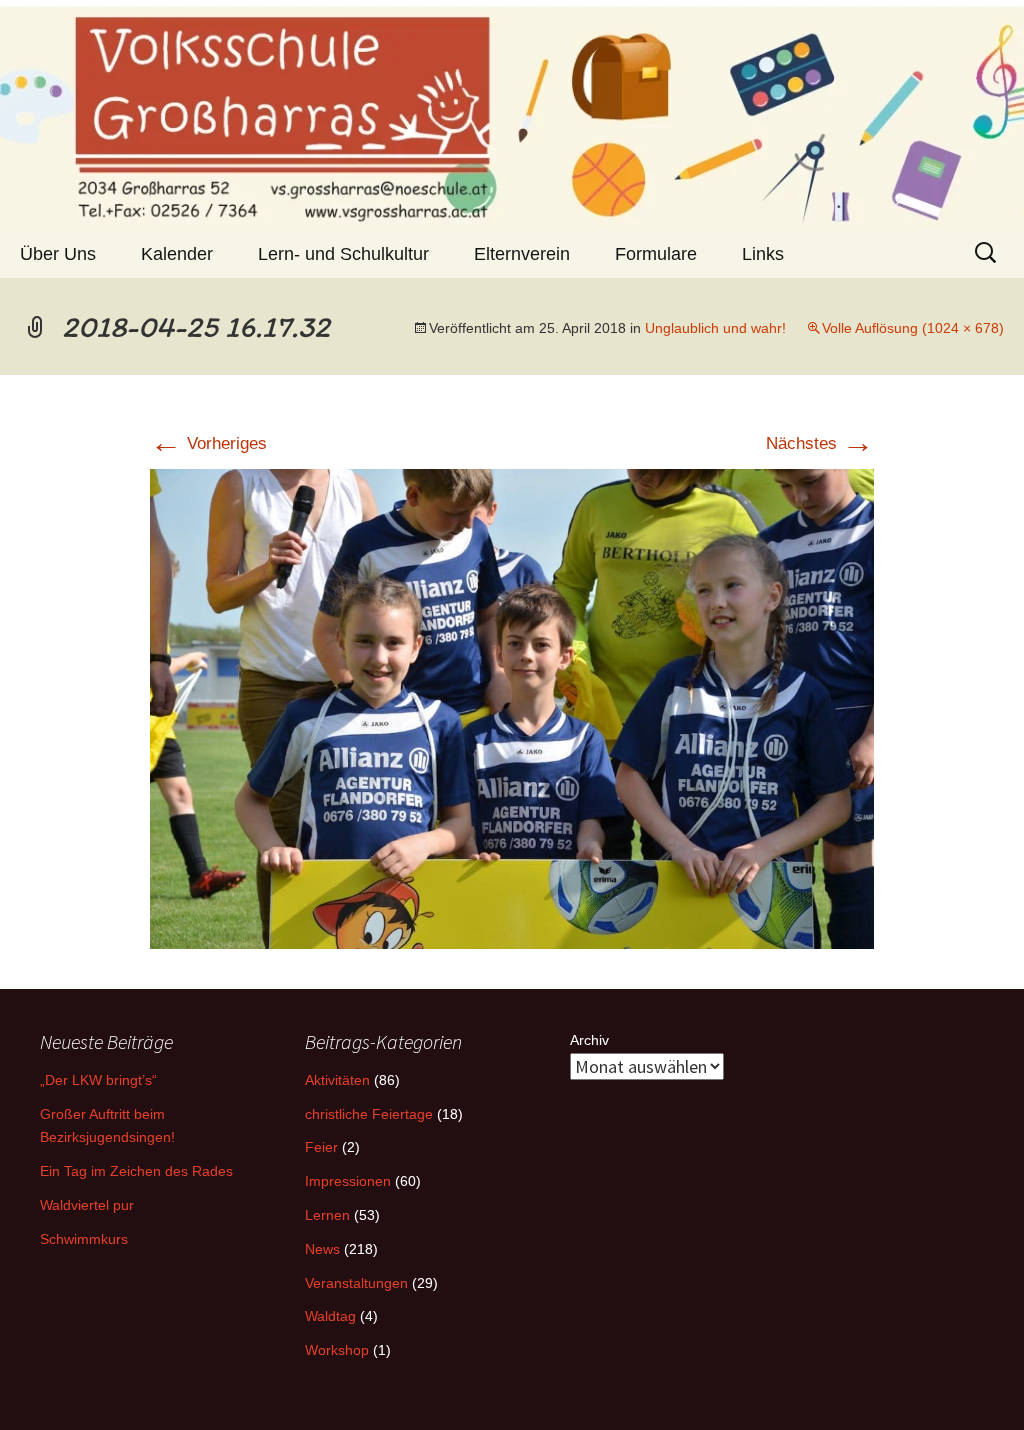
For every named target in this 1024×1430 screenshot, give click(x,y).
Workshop (337, 1350)
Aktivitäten (337, 1080)
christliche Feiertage (369, 1114)
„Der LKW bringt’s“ (98, 1080)
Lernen (327, 1215)
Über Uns (58, 254)
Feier (321, 1147)
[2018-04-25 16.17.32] (512, 708)
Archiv (589, 1040)
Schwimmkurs (84, 1239)
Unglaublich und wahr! (715, 328)
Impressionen (348, 1181)
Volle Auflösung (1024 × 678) (913, 328)
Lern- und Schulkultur (343, 254)
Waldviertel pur (87, 1205)
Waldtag (330, 1316)
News (322, 1249)
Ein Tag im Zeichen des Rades (136, 1171)
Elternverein (522, 254)
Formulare (656, 254)
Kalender (177, 254)
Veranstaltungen (356, 1283)
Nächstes (820, 443)
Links (763, 254)
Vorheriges (208, 443)
